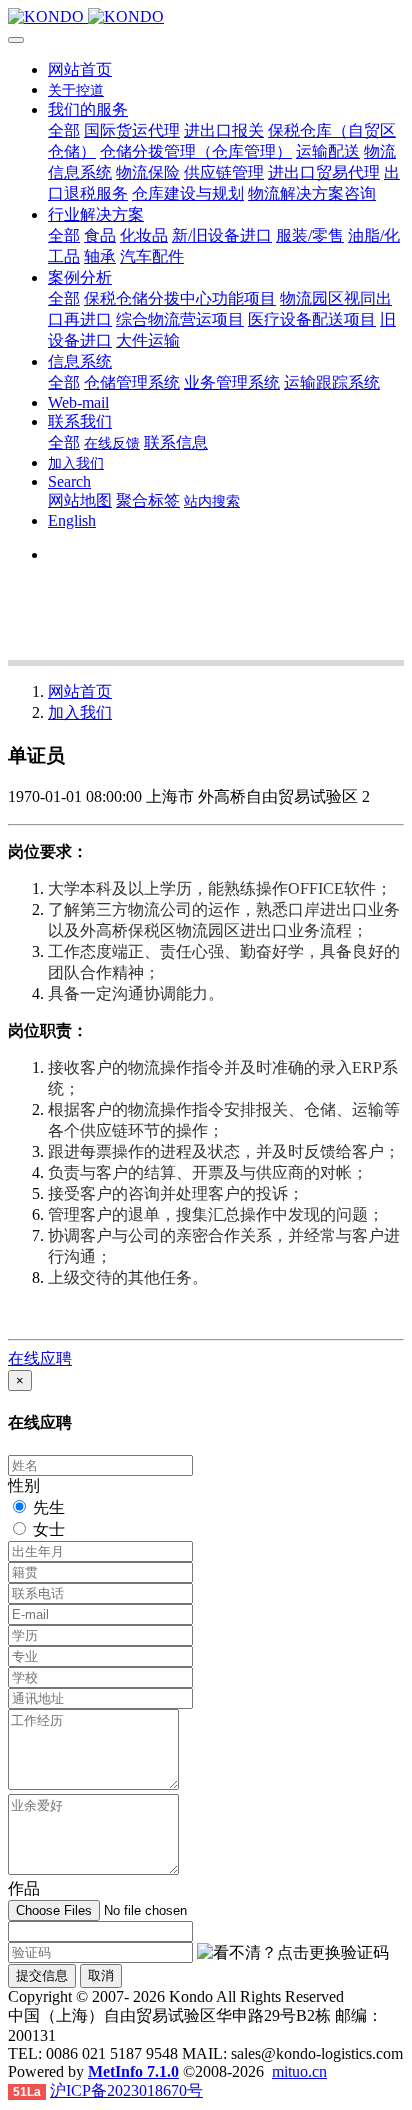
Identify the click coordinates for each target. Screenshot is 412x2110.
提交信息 (42, 1975)
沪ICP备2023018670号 (126, 2090)
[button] (293, 1953)
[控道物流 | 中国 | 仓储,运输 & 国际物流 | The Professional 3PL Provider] (206, 17)
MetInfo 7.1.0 (133, 2071)
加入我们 (80, 712)
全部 (64, 130)
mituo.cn (299, 2071)
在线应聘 (40, 1358)
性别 (24, 1485)
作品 (24, 1888)
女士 (49, 1529)
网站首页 (80, 69)
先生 (49, 1507)
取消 (101, 1975)
